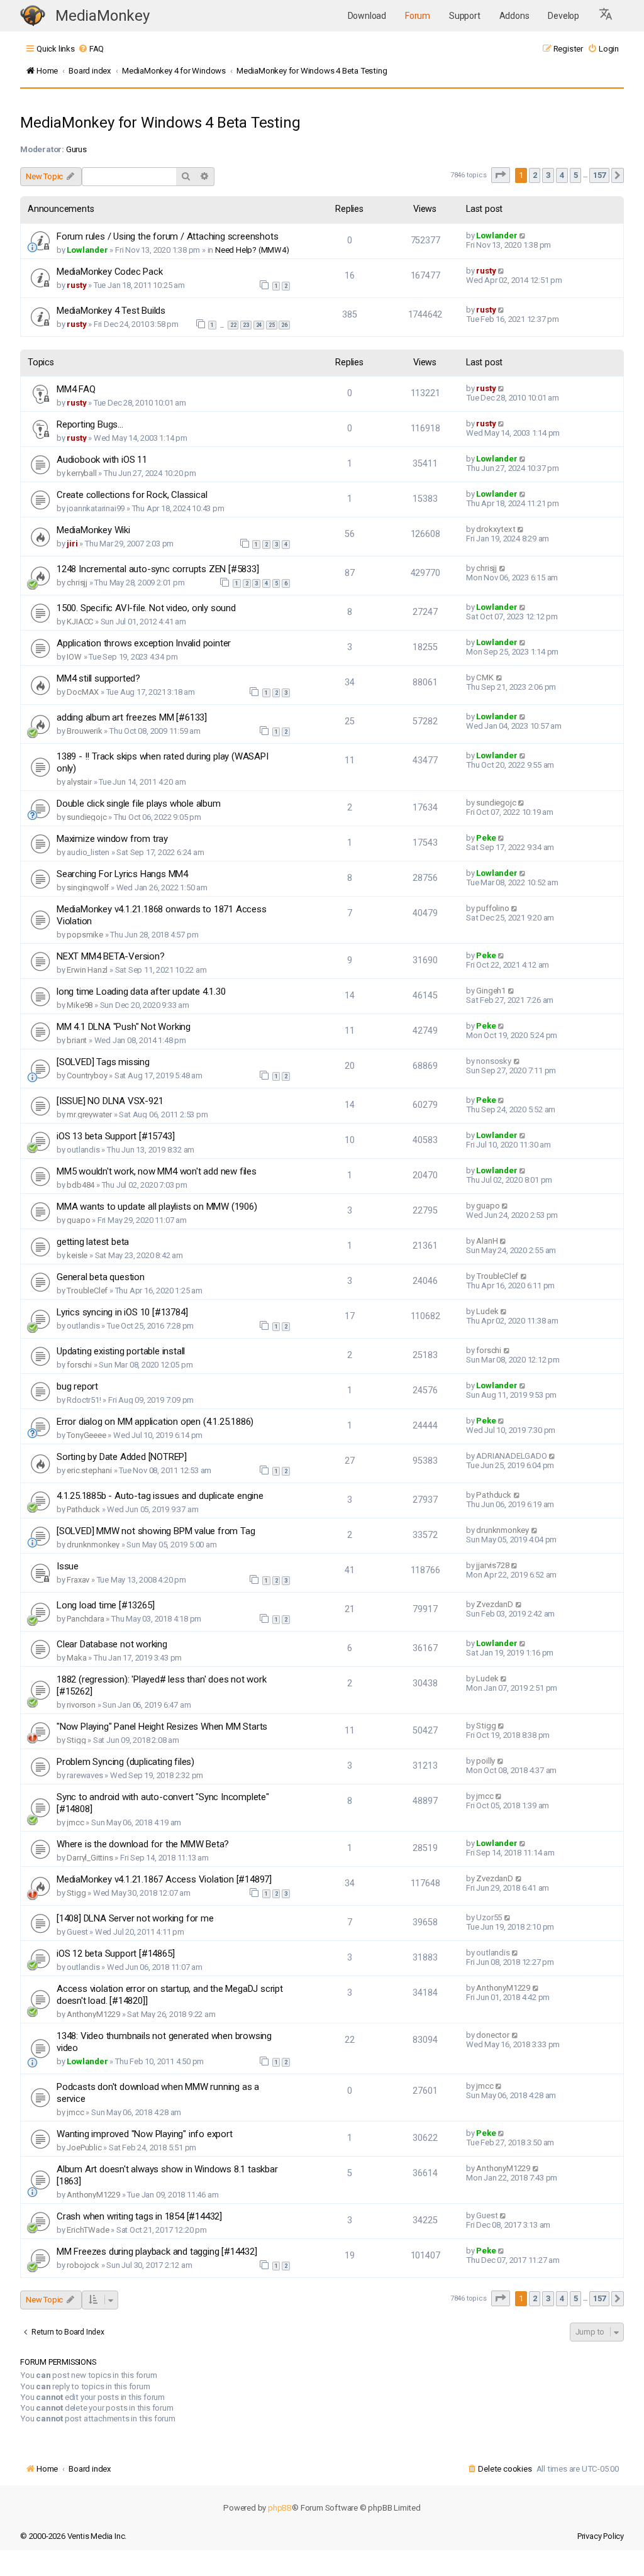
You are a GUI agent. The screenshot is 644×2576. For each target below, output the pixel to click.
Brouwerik (84, 731)
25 (272, 325)
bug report (77, 1386)
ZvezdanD (494, 1604)
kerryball (81, 473)
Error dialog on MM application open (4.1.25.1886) (155, 1422)
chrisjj (77, 583)
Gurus (76, 149)
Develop (563, 16)
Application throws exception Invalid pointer (144, 643)
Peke (486, 838)
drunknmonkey (93, 1545)
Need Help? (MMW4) (252, 250)
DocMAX (83, 692)
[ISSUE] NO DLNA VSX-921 (110, 1101)
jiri (72, 544)
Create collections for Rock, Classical (132, 495)
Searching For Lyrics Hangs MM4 (122, 874)
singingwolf (88, 887)
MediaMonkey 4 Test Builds (111, 311)
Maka (76, 1658)
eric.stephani (89, 1470)
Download (367, 16)
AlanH (487, 1241)
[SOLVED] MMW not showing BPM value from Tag (156, 1531)
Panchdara (85, 1619)
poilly (486, 1761)
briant (77, 1040)
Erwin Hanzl (87, 970)
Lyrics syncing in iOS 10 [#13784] (122, 1312)
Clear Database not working (112, 1644)
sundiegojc (86, 817)
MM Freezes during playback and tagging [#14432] (157, 2252)
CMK (485, 677)
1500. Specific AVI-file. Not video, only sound (146, 608)
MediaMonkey (103, 16)
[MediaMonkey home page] (33, 16)
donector (492, 2035)
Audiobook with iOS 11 (102, 460)
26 (284, 325)
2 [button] (535, 175)
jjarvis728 (492, 1565)
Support (465, 16)
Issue (68, 1566)
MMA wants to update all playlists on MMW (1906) (157, 1207)
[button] (606, 16)
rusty (76, 285)
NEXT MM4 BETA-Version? (111, 956)
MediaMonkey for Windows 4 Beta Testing (160, 123)
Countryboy (87, 1075)
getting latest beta (93, 1242)
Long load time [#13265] (105, 1605)
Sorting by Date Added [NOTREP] (122, 1457)
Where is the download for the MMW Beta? (143, 1844)
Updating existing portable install (121, 1351)
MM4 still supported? (98, 678)
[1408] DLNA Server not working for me (135, 1918)
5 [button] (576, 175)
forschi (79, 1365)
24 (259, 325)
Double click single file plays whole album (139, 804)
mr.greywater (89, 1114)
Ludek (487, 1311)
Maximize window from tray (112, 839)
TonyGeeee (86, 1435)
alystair (79, 782)
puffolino (492, 908)
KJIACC (80, 622)
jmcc (75, 1822)
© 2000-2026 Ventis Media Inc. (73, 2536)
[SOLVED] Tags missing (103, 1062)
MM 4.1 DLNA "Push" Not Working (124, 1027)
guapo (78, 1220)
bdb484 (80, 1185)
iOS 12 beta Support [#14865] (115, 1954)
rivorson (81, 1705)
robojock (83, 2265)
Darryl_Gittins (90, 1858)
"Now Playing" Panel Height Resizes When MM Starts (162, 1727)
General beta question (101, 1277)
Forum (418, 16)
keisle (77, 1255)
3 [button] (548, 175)
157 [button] (599, 175)
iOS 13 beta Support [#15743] (115, 1136)
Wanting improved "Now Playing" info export (145, 2134)
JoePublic (84, 2148)
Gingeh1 (491, 991)
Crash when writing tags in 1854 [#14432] (139, 2216)
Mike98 (80, 1005)
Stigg (76, 1740)
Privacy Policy (601, 2536)
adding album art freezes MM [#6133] (132, 717)
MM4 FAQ (76, 389)
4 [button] (562, 175)
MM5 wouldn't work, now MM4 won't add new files (157, 1171)
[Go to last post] (523, 235)
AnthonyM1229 (93, 2014)
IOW (74, 657)
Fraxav (78, 1580)
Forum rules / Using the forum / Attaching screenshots (167, 236)
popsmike (85, 935)
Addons (514, 16)
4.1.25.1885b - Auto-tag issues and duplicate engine (160, 1496)
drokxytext (496, 529)
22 (233, 325)
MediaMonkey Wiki (93, 530)
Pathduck (83, 1509)
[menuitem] (91, 49)
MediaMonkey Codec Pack (110, 272)
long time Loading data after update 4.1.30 (141, 992)
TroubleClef (87, 1291)
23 (246, 325)
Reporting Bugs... (90, 424)
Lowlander (87, 250)
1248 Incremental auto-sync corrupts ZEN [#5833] (158, 569)
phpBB (280, 2508)
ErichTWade (88, 2230)
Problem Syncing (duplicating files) (125, 1762)
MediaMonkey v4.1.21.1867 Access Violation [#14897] (164, 1879)
